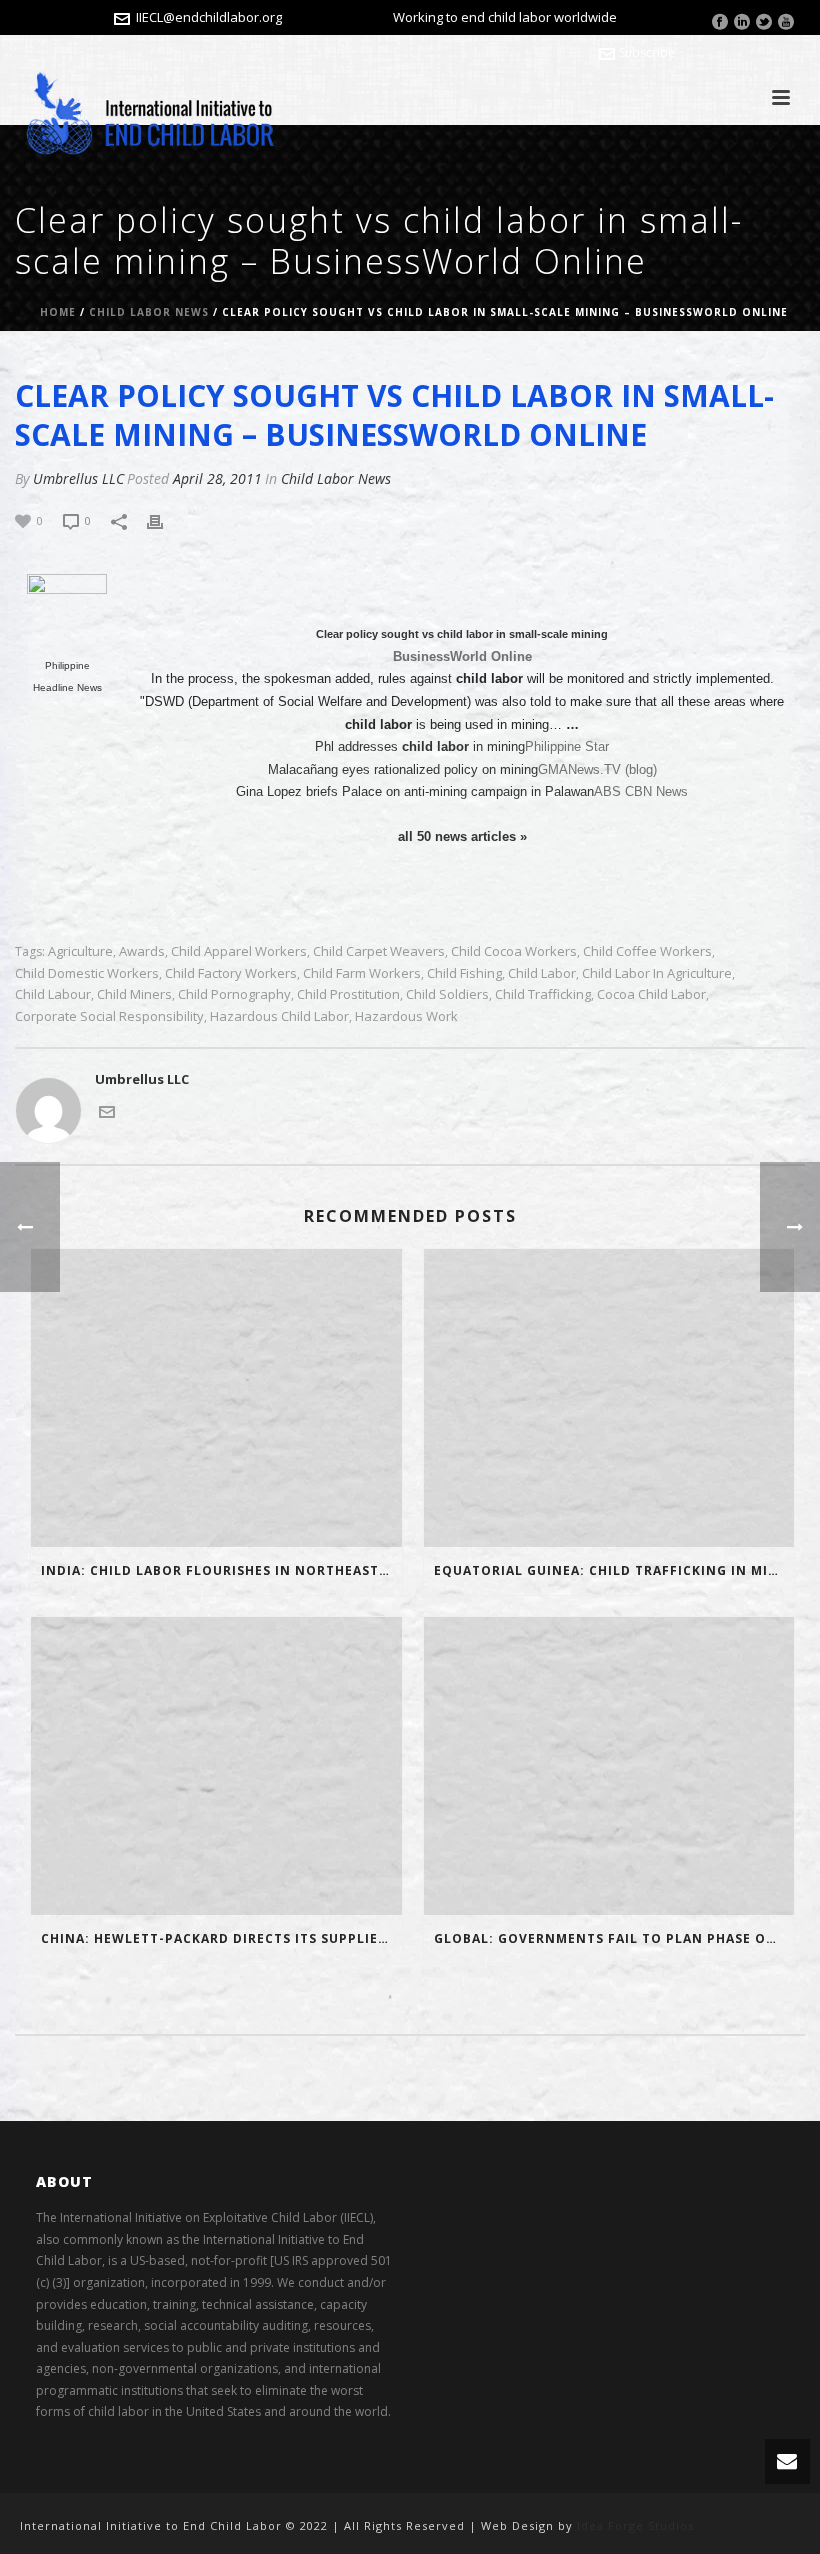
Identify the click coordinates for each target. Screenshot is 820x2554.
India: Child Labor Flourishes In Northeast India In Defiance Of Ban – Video (221, 1570)
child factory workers (231, 973)
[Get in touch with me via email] (107, 1111)
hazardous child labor (279, 1016)
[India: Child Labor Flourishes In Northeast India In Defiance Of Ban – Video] (216, 1398)
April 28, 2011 (217, 478)
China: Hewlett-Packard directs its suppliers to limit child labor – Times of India (221, 1938)
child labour (53, 994)
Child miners (134, 994)
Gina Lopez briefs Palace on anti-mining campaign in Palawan (415, 791)
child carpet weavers (379, 951)
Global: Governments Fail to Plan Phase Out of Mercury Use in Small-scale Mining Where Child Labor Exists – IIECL (614, 1938)
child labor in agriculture (657, 973)
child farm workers (362, 973)
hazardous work (406, 1016)
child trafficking (543, 994)
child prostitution (348, 994)
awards (142, 951)
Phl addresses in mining (420, 746)
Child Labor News (149, 312)
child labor (542, 973)
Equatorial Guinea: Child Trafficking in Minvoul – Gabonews (614, 1570)
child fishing (464, 973)
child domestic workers (87, 973)
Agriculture (80, 951)
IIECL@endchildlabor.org (209, 17)
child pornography (234, 994)
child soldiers (447, 994)
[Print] (165, 521)
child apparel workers (239, 951)
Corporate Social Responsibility (109, 1016)
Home (58, 312)
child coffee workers (647, 951)
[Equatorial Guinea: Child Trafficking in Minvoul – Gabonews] (609, 1398)
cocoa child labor (651, 994)
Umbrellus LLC (78, 478)
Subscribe (647, 52)
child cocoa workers (514, 951)
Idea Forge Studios (635, 2525)
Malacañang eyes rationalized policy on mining (403, 769)
